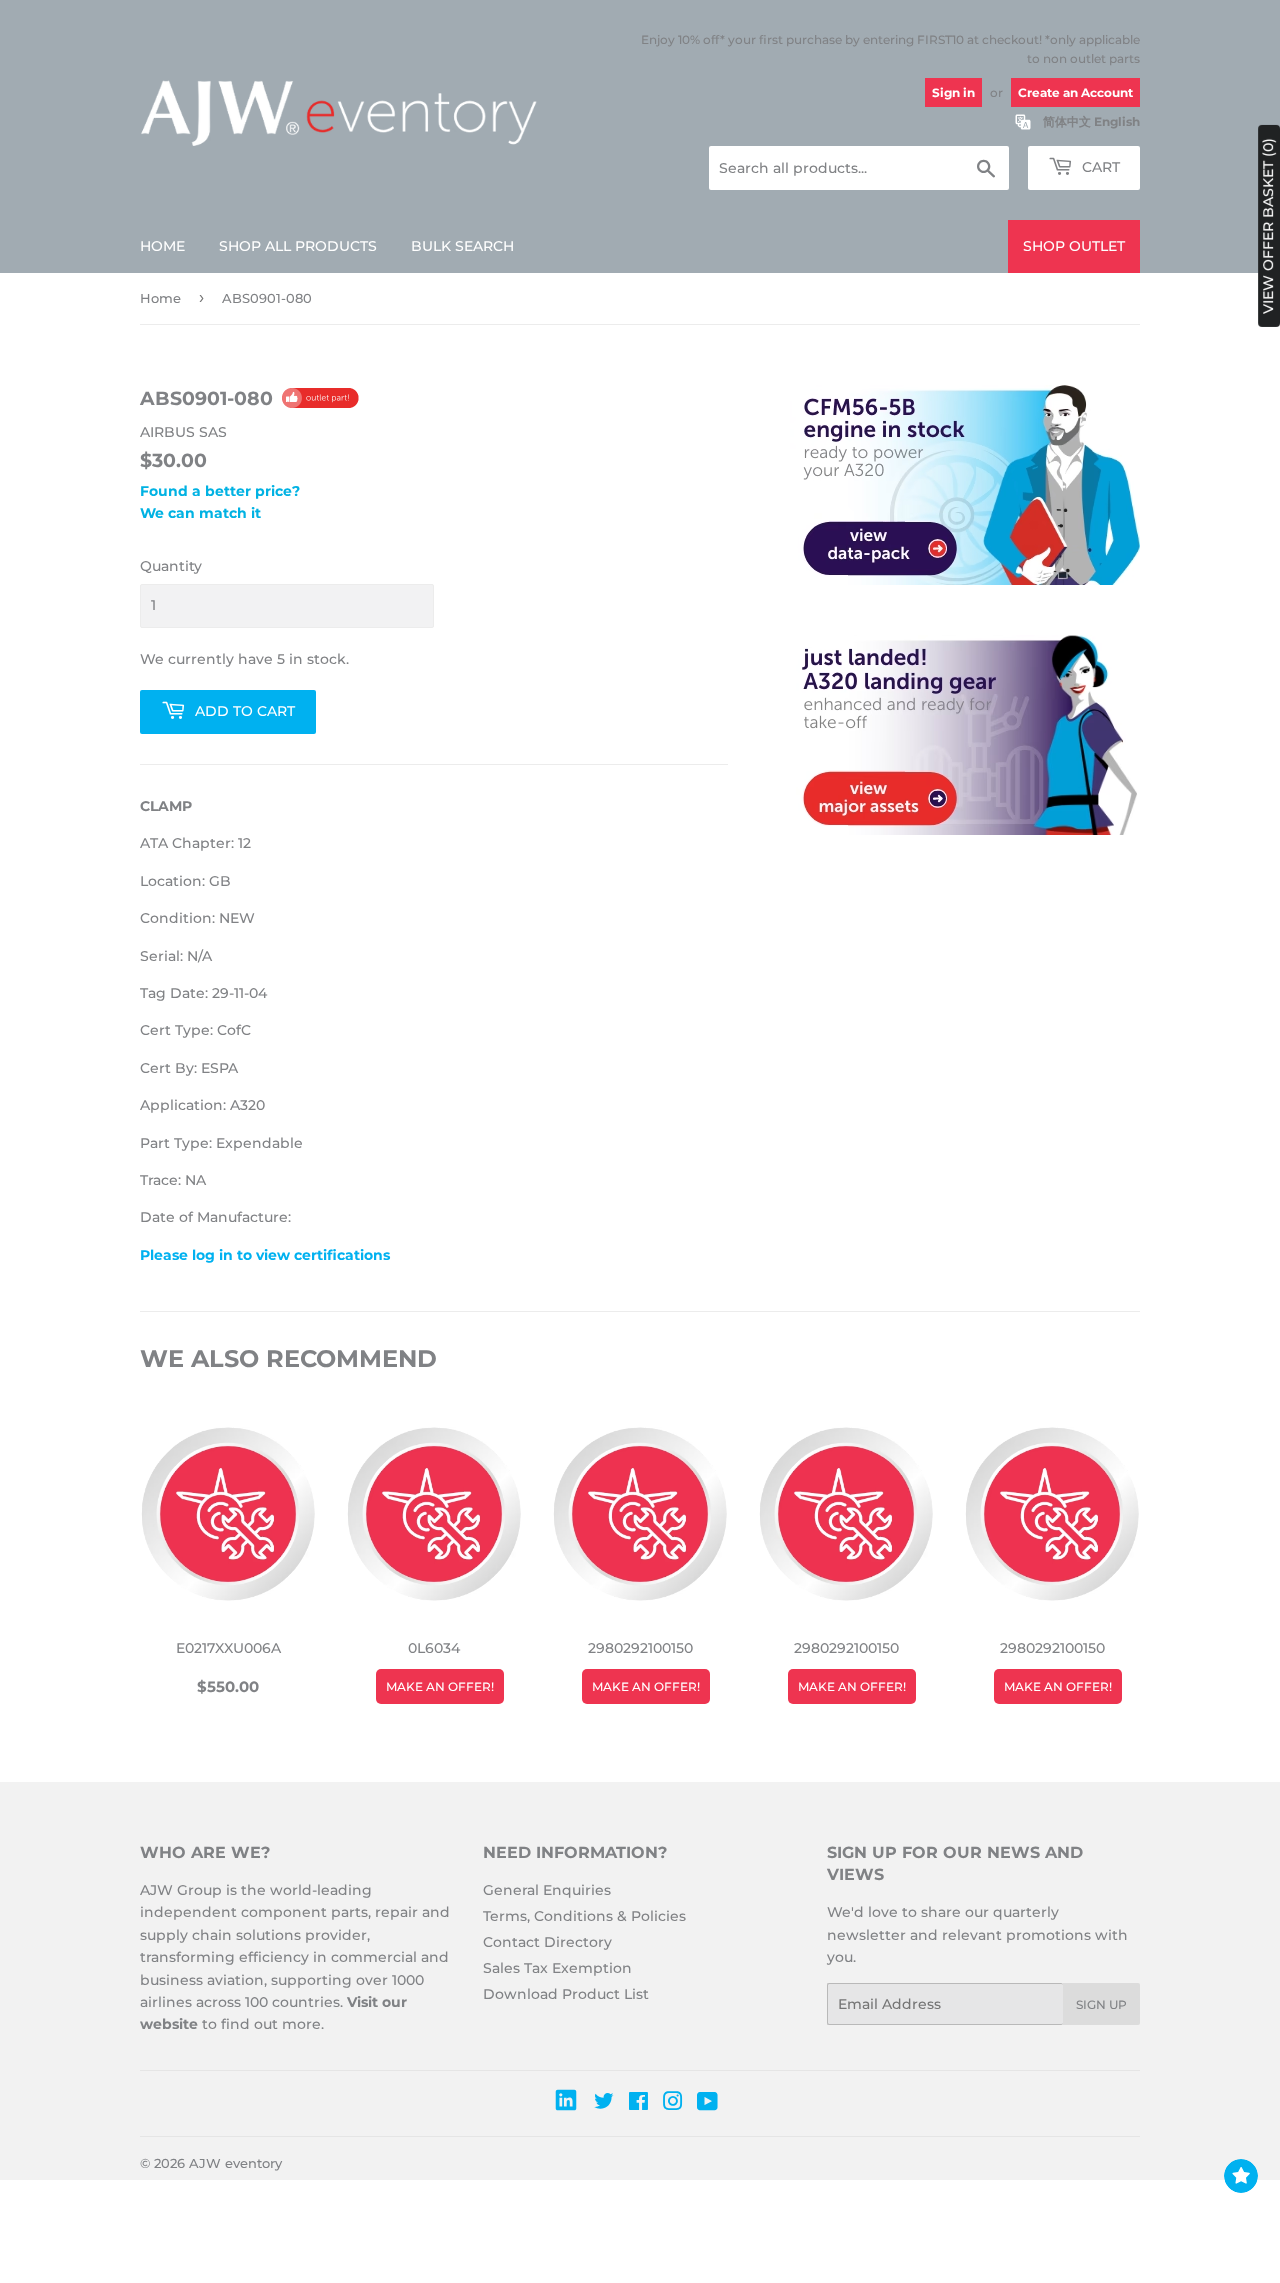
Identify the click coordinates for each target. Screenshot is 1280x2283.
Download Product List (566, 1994)
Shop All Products (298, 246)
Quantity (171, 566)
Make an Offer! (440, 1686)
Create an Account (1075, 92)
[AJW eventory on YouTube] (707, 2104)
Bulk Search (462, 246)
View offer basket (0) (1268, 226)
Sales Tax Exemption (557, 1968)
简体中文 (1067, 121)
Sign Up (1101, 2004)
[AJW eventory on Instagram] (673, 2104)
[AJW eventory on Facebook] (638, 2104)
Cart (1099, 167)
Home (162, 246)
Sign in (953, 92)
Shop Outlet (1074, 246)
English (1117, 121)
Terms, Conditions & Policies (584, 1916)
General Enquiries (547, 1890)
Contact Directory (547, 1942)
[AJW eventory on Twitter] (604, 2104)
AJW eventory (235, 2163)
